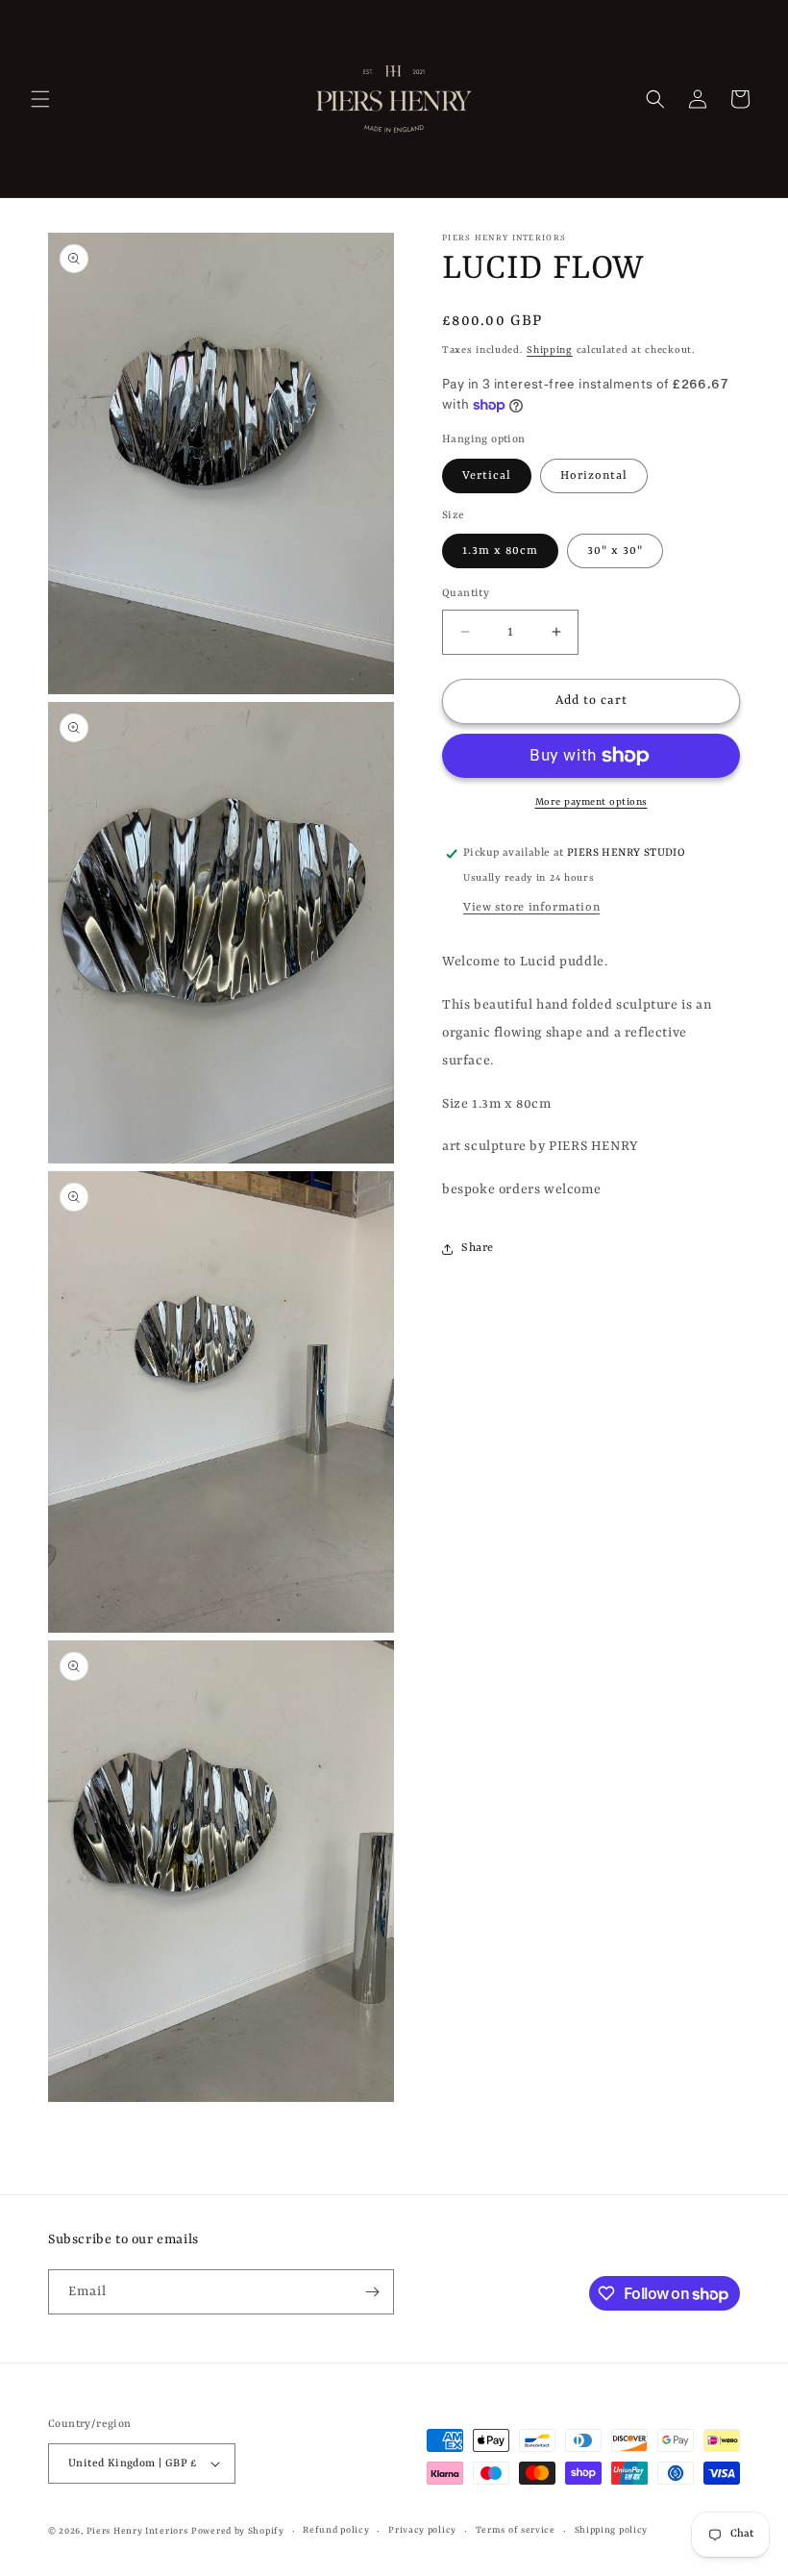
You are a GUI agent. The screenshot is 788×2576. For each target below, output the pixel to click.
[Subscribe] (372, 2292)
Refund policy (336, 2530)
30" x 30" (615, 551)
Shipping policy (612, 2530)
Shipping (550, 350)
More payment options (591, 802)
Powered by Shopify (238, 2531)
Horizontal (594, 476)
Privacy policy (422, 2530)
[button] (40, 99)
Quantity (466, 594)
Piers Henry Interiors (137, 2531)
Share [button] (478, 1248)
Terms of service (516, 2530)
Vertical (487, 476)
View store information (531, 908)
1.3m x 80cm (500, 551)
